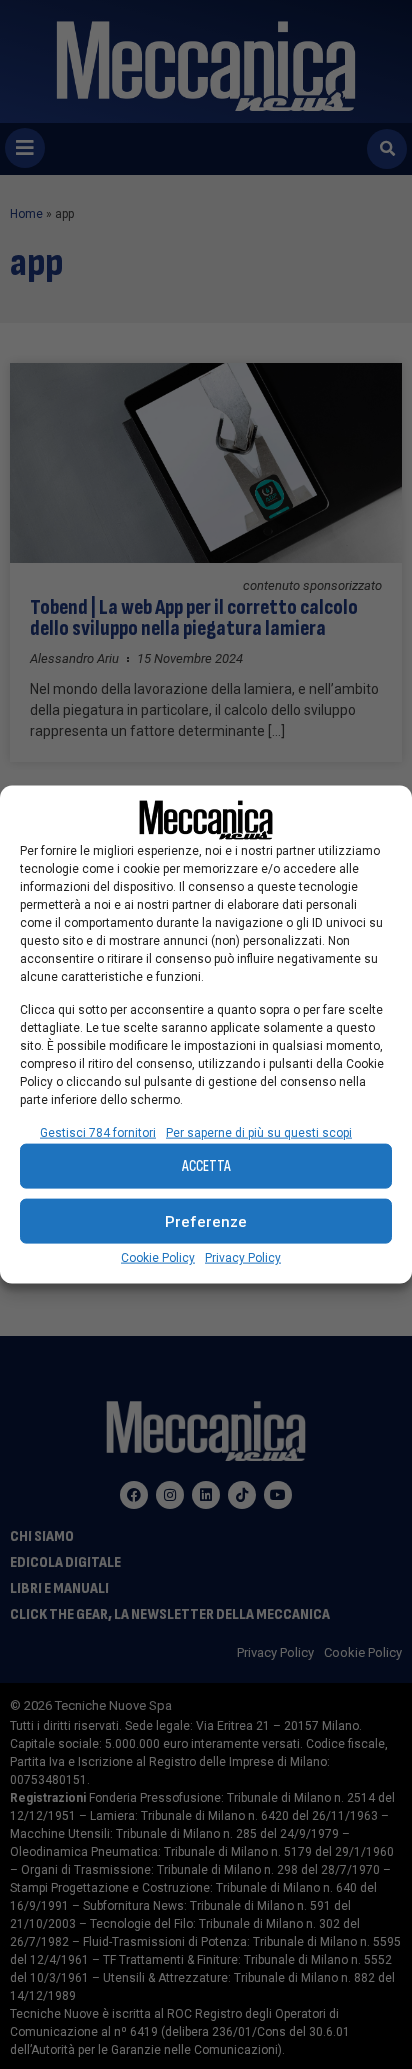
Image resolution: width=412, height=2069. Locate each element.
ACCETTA (206, 1165)
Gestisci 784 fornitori (98, 1133)
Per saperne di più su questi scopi (259, 1133)
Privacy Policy (243, 1258)
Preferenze (206, 1221)
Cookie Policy (158, 1258)
